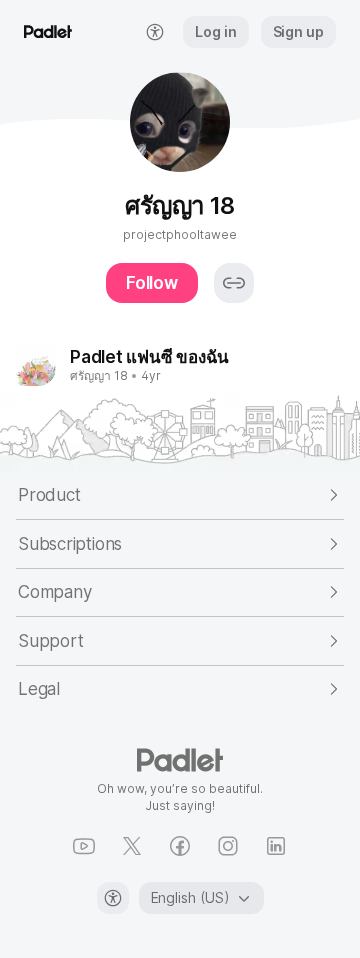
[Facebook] (180, 846)
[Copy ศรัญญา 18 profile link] (234, 283)
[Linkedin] (276, 846)
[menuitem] (155, 32)
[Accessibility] (113, 898)
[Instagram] (228, 846)
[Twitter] (132, 846)
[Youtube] (84, 846)
